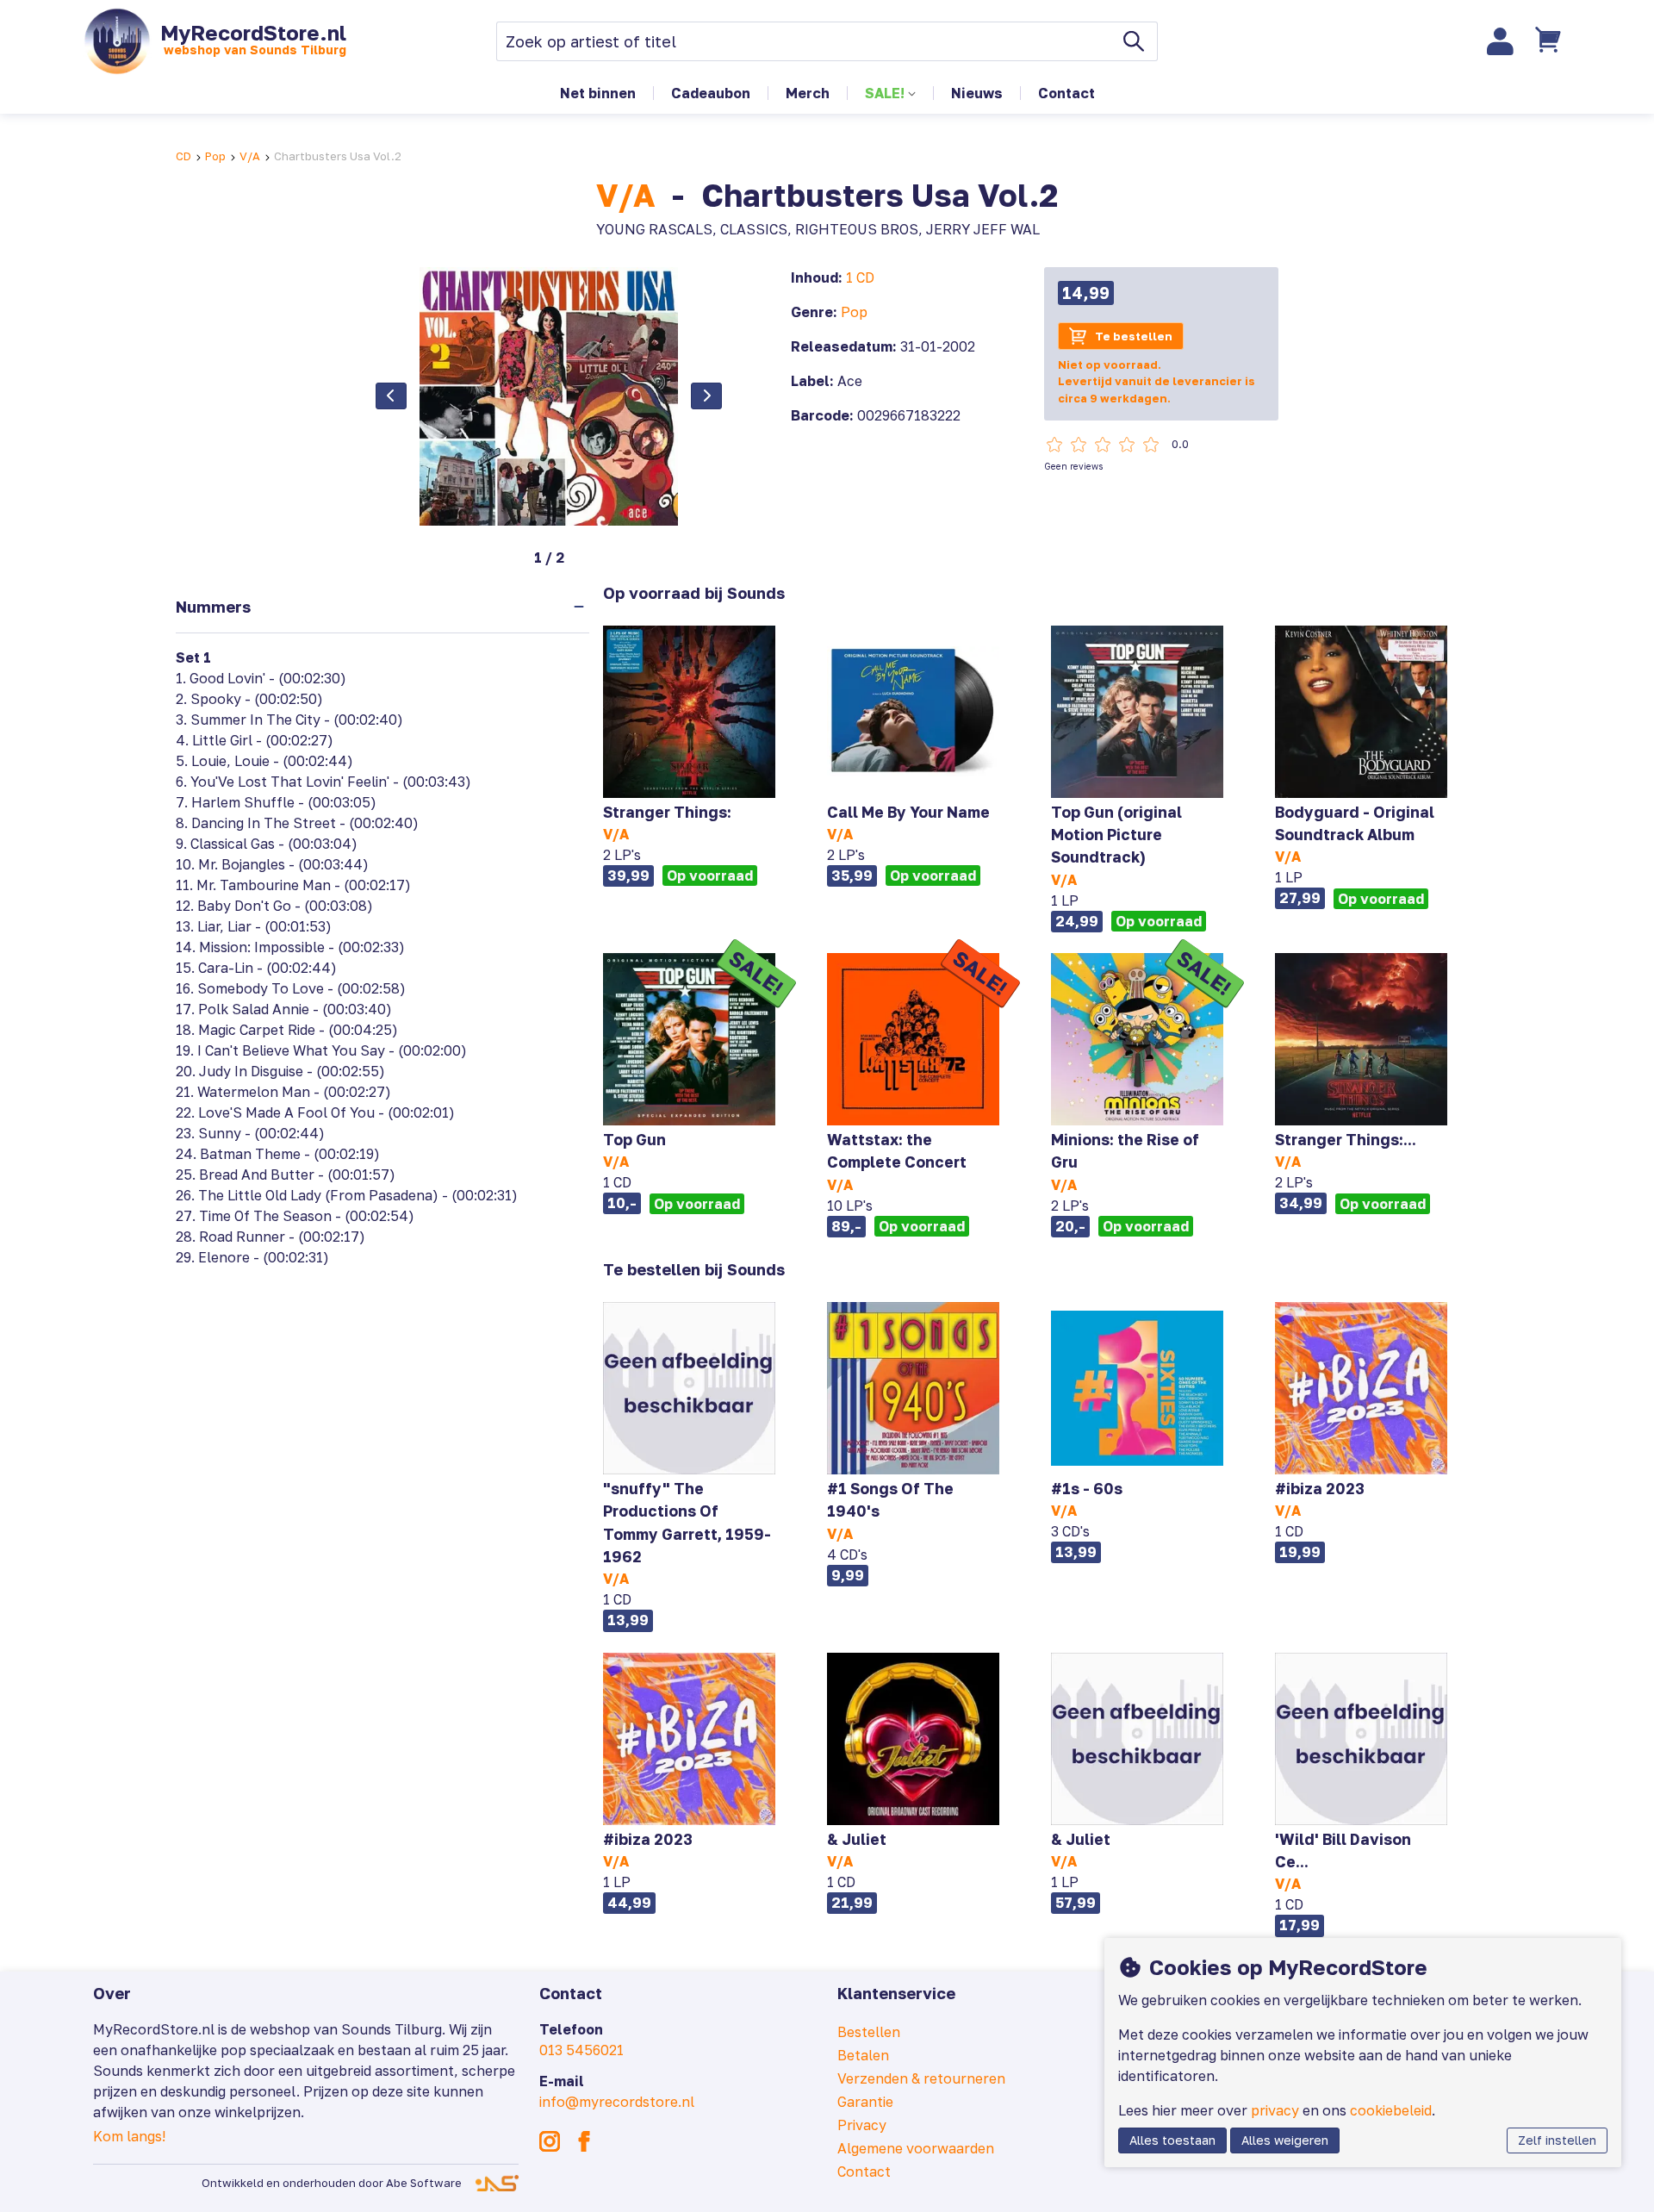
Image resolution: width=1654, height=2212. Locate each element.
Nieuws (977, 93)
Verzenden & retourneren (921, 2078)
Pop (215, 156)
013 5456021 (581, 2050)
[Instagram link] (550, 2141)
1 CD (860, 277)
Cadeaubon (711, 93)
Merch (808, 93)
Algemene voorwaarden (916, 2148)
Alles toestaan (1172, 2140)
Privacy (862, 2125)
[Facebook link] (584, 2141)
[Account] (1501, 41)
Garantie (865, 2102)
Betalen (863, 2055)
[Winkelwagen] (1550, 41)
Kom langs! (129, 2136)
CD (183, 156)
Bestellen (869, 2032)
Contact (1066, 93)
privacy (1275, 2110)
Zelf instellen (1557, 2140)
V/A (250, 156)
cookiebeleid (1391, 2110)
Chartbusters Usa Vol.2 (338, 156)
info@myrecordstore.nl (617, 2102)
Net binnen (598, 93)
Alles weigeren (1285, 2140)
